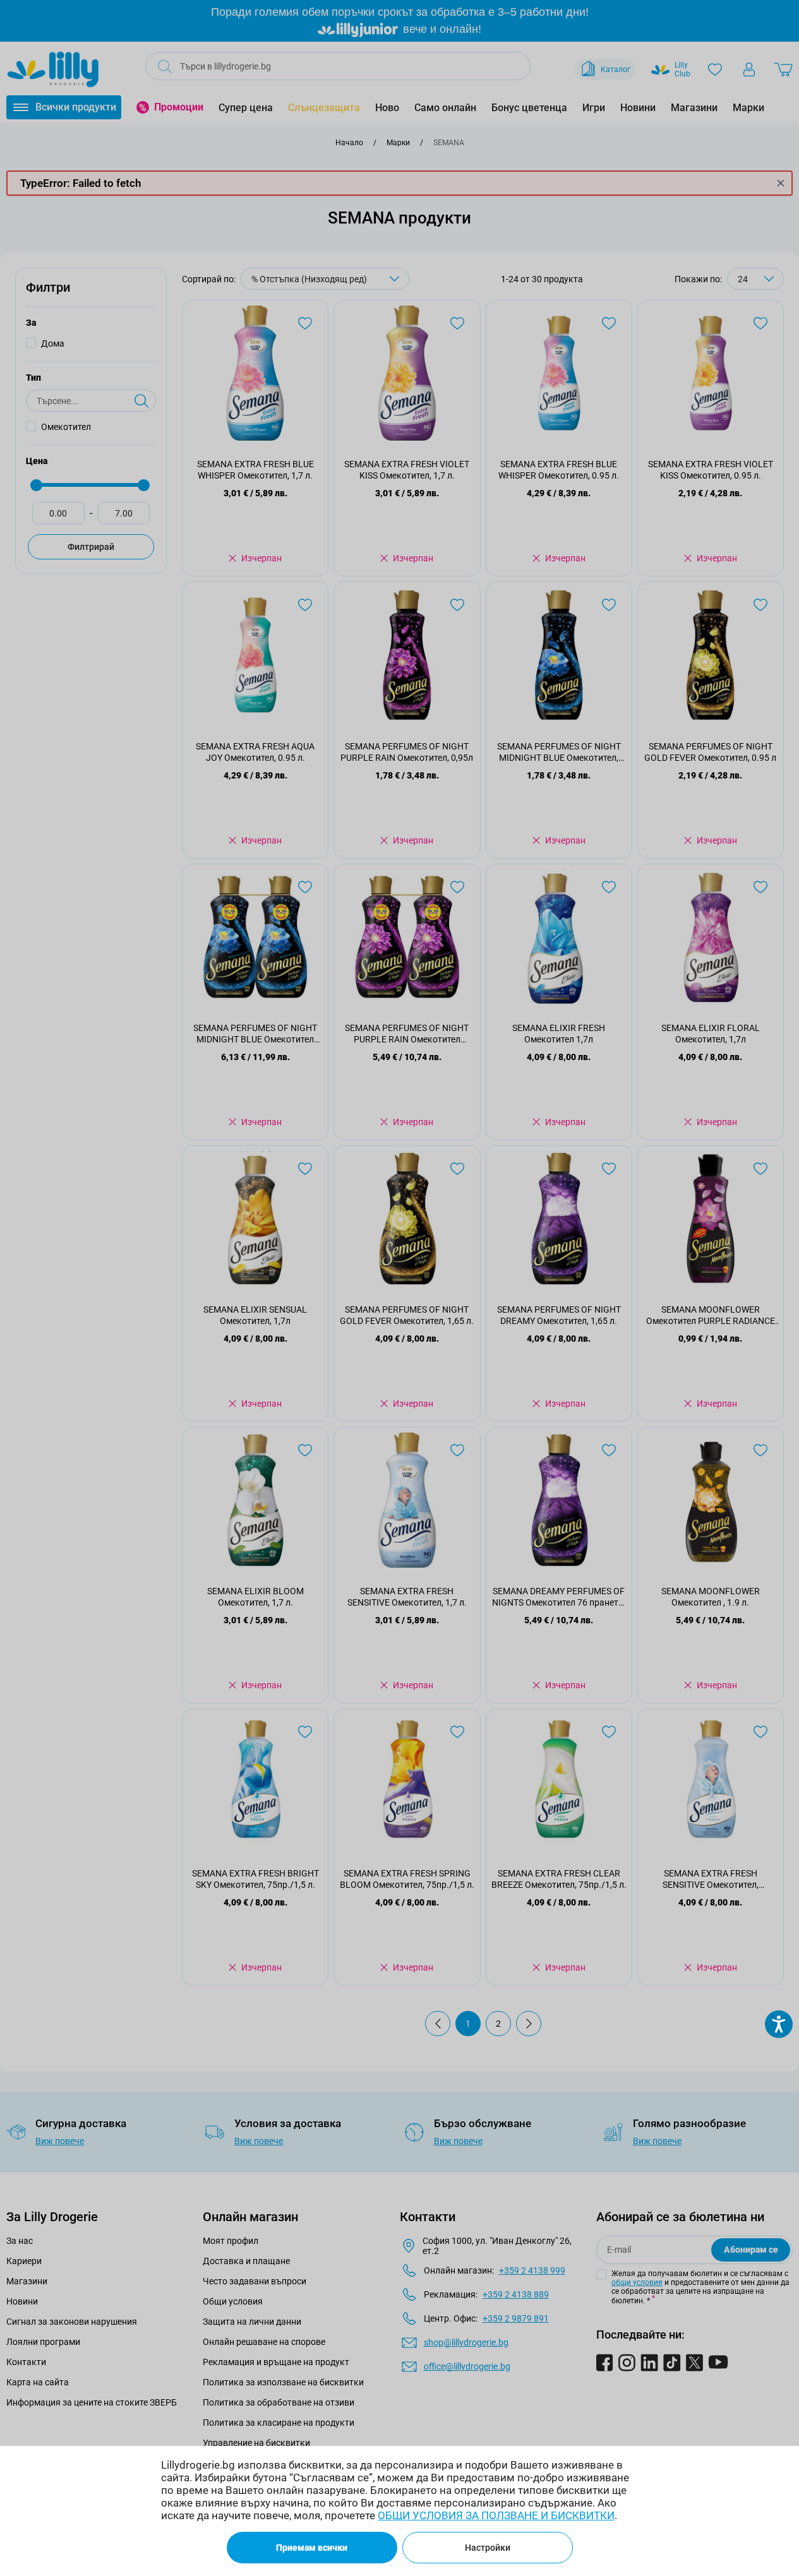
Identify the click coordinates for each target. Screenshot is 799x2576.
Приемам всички (312, 2548)
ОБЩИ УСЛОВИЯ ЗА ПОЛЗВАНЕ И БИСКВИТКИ (496, 2515)
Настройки (488, 2548)
